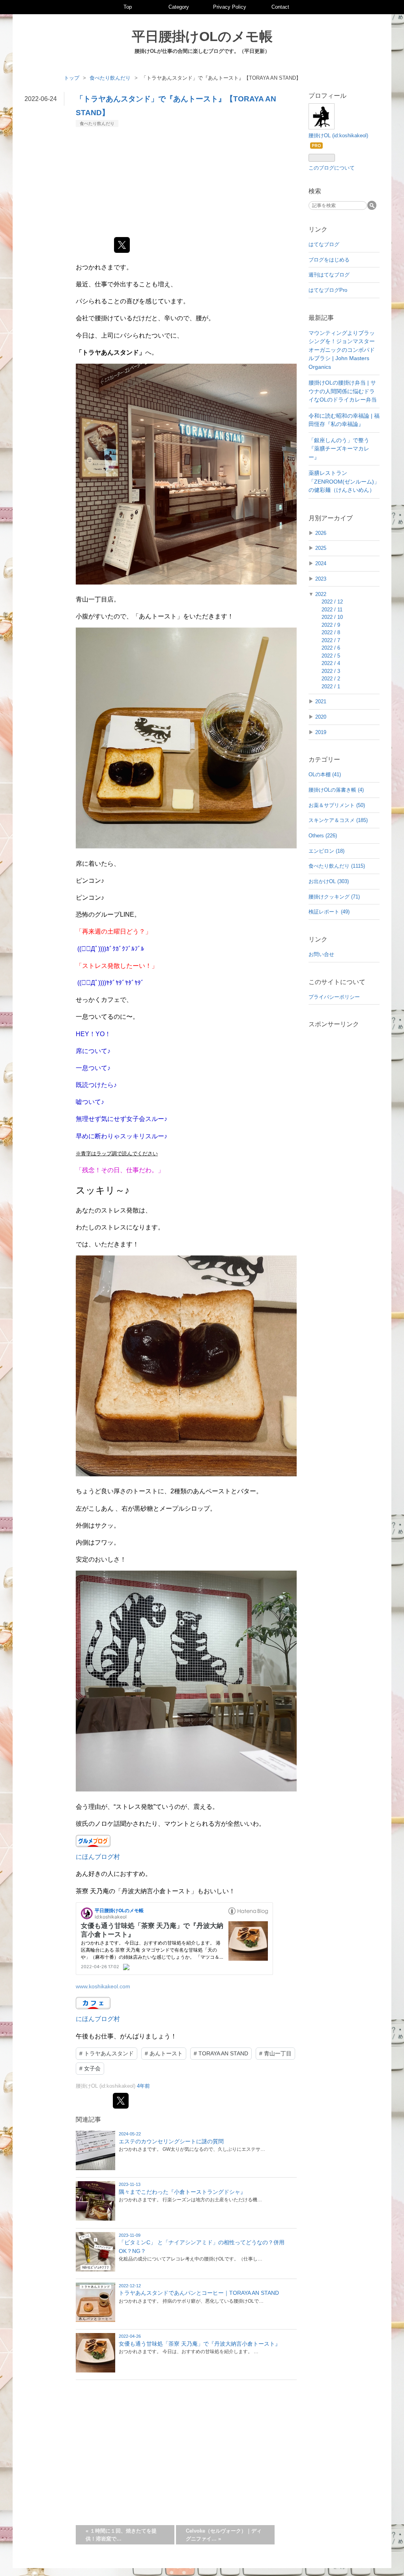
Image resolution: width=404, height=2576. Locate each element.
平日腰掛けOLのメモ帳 (202, 36)
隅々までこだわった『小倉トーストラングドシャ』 (182, 2192)
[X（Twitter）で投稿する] (122, 245)
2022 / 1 (331, 686)
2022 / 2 (331, 679)
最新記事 (321, 318)
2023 (321, 579)
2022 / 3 (331, 671)
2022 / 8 (331, 632)
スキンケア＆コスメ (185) (338, 820)
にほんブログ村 (98, 1857)
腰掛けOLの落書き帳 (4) (336, 790)
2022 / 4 (331, 663)
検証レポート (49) (329, 912)
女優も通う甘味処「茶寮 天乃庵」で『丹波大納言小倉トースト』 (200, 2344)
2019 (321, 732)
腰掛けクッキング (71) (334, 897)
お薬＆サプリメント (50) (337, 805)
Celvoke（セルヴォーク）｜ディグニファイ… (224, 2535)
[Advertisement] (186, 182)
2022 (321, 594)
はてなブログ (324, 244)
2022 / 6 (331, 648)
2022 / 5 (331, 656)
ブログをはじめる (329, 260)
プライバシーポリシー (334, 997)
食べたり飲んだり (97, 123)
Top (128, 7)
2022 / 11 (332, 610)
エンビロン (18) (326, 851)
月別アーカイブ (331, 518)
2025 (321, 548)
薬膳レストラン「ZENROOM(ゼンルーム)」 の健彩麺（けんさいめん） (344, 481)
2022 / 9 (331, 625)
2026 (321, 533)
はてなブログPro (328, 290)
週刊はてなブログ (329, 275)
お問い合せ (321, 954)
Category (179, 7)
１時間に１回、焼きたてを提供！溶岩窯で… (121, 2535)
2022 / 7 (331, 640)
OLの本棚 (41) (325, 774)
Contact (280, 7)
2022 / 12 (332, 602)
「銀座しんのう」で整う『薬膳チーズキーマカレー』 (339, 449)
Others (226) (323, 836)
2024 (321, 563)
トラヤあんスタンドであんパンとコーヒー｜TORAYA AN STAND (199, 2293)
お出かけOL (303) (329, 881)
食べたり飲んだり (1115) (337, 866)
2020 (321, 717)
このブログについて (332, 168)
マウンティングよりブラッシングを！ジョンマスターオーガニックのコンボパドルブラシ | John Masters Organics (342, 350)
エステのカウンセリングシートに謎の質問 (171, 2141)
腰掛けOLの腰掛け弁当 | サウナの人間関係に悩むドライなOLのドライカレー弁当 (343, 391)
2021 (321, 701)
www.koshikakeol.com (103, 1986)
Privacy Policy (230, 7)
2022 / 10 (332, 617)
